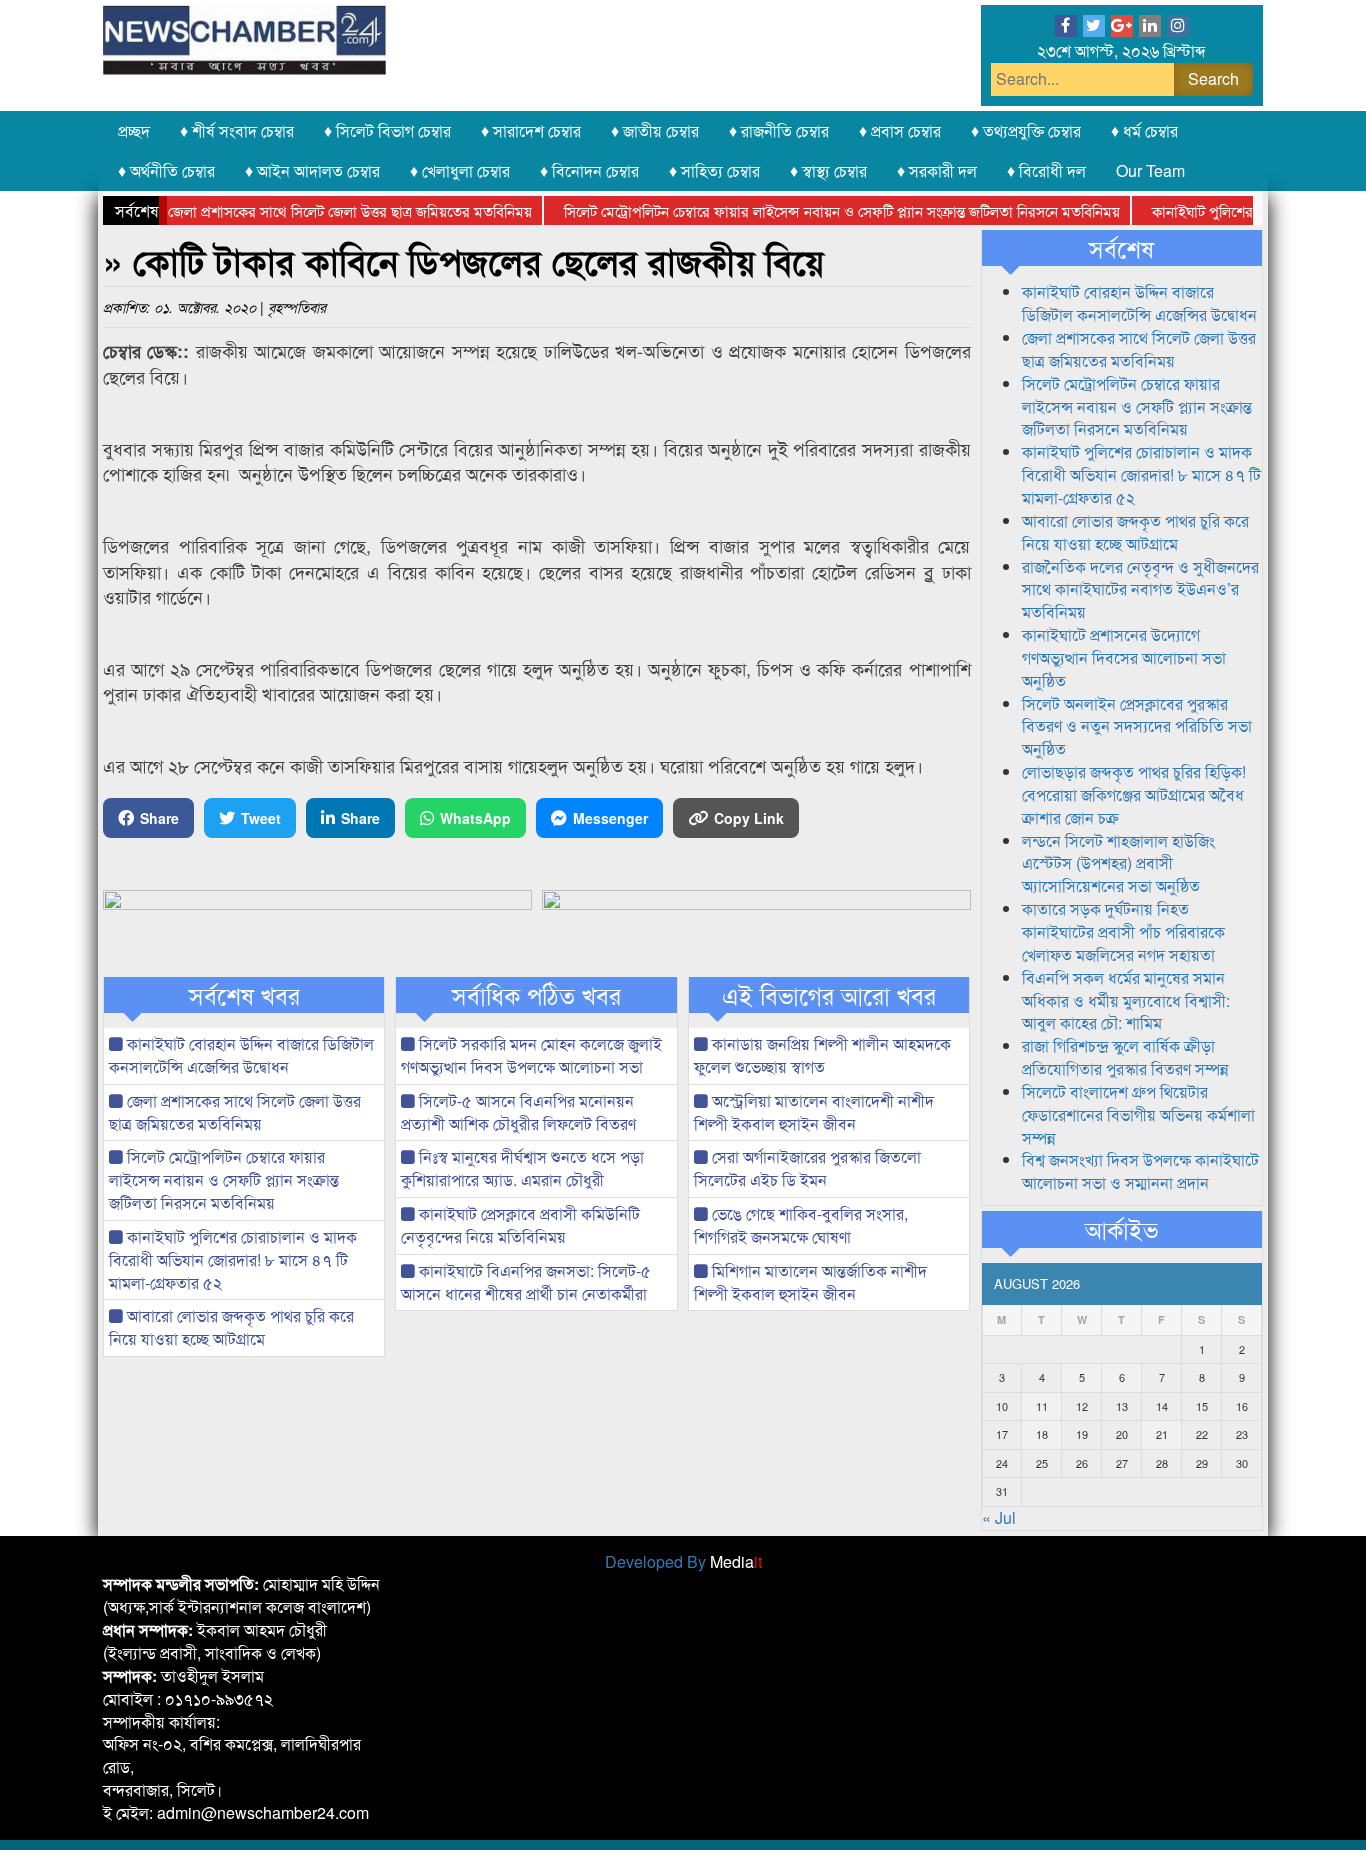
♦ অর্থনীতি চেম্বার (166, 170)
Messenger (610, 818)
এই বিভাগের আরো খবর (829, 995)
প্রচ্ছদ (134, 130)
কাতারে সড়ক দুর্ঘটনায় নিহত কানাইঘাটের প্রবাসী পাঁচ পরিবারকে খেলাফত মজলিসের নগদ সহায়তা (1123, 931)
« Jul (999, 1517)
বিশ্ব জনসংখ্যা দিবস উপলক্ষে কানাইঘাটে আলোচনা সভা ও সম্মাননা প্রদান (1140, 1171)
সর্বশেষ (1121, 248)
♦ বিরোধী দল (1046, 170)
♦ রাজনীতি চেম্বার (779, 130)
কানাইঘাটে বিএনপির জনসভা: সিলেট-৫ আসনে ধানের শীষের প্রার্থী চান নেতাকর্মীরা (526, 1282)
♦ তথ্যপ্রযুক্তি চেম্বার (1026, 130)
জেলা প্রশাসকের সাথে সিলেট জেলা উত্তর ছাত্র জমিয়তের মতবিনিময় (322, 210)
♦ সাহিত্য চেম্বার (714, 170)
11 (1042, 1406)
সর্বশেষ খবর (244, 995)
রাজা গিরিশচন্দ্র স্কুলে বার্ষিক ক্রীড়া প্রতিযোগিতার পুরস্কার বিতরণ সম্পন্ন (1125, 1057)
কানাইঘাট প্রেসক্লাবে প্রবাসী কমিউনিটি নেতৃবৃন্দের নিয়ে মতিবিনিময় (520, 1225)
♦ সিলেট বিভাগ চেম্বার (387, 130)
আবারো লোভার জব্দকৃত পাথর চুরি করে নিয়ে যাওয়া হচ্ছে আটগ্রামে (231, 1327)
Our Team (1150, 170)
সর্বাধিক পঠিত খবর (536, 995)
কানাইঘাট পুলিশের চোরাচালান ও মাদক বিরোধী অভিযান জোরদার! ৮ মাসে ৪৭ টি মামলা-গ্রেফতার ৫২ (233, 1259)
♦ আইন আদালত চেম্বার (312, 170)
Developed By (683, 1561)
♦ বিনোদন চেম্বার (589, 170)
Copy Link (749, 818)
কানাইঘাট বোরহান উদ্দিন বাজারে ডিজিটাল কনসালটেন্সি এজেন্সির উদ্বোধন (241, 1055)
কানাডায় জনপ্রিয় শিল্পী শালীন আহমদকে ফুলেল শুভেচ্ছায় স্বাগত (822, 1055)
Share (159, 818)
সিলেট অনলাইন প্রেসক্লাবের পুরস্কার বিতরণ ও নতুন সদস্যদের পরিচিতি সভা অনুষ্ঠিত (1137, 726)
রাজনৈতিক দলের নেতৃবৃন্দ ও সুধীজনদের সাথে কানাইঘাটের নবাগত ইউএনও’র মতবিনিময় (1140, 589)
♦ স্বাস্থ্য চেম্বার (828, 170)
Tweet (261, 818)
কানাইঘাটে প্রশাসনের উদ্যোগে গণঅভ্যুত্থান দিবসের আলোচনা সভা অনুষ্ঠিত (1124, 657)
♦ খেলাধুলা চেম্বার (460, 170)
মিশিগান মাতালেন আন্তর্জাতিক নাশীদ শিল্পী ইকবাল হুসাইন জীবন (810, 1282)
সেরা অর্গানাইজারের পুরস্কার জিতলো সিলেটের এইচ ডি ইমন (807, 1168)
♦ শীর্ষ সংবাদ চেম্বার (237, 130)
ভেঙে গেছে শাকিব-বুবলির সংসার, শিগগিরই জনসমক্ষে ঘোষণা (801, 1225)
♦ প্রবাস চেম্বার (900, 130)
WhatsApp (475, 818)
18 (1042, 1434)
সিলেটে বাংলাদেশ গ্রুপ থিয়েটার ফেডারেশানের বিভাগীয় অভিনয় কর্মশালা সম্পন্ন (1138, 1114)
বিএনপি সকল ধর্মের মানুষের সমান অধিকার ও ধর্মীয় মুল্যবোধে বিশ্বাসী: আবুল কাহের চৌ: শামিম (1126, 1000)
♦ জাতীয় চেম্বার (655, 130)
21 (1162, 1434)
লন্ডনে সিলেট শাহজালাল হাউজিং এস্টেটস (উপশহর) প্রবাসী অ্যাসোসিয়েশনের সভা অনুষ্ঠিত (1118, 863)
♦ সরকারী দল (937, 170)
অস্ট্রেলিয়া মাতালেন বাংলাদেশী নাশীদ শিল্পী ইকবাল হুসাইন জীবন (814, 1112)
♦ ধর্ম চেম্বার (1144, 130)
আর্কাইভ (1121, 1229)
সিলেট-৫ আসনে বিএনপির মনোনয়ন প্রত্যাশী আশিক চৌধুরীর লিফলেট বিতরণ (518, 1112)
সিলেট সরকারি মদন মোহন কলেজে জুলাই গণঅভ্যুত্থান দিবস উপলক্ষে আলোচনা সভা (531, 1055)
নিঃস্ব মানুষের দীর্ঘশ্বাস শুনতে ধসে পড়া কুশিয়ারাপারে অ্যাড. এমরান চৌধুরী (522, 1168)
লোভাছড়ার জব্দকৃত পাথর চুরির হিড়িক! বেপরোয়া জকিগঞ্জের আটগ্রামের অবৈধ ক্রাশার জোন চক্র (1134, 794)
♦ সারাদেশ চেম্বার (531, 130)
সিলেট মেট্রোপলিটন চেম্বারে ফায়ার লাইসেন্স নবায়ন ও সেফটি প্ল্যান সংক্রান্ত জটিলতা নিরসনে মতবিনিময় (814, 210)
